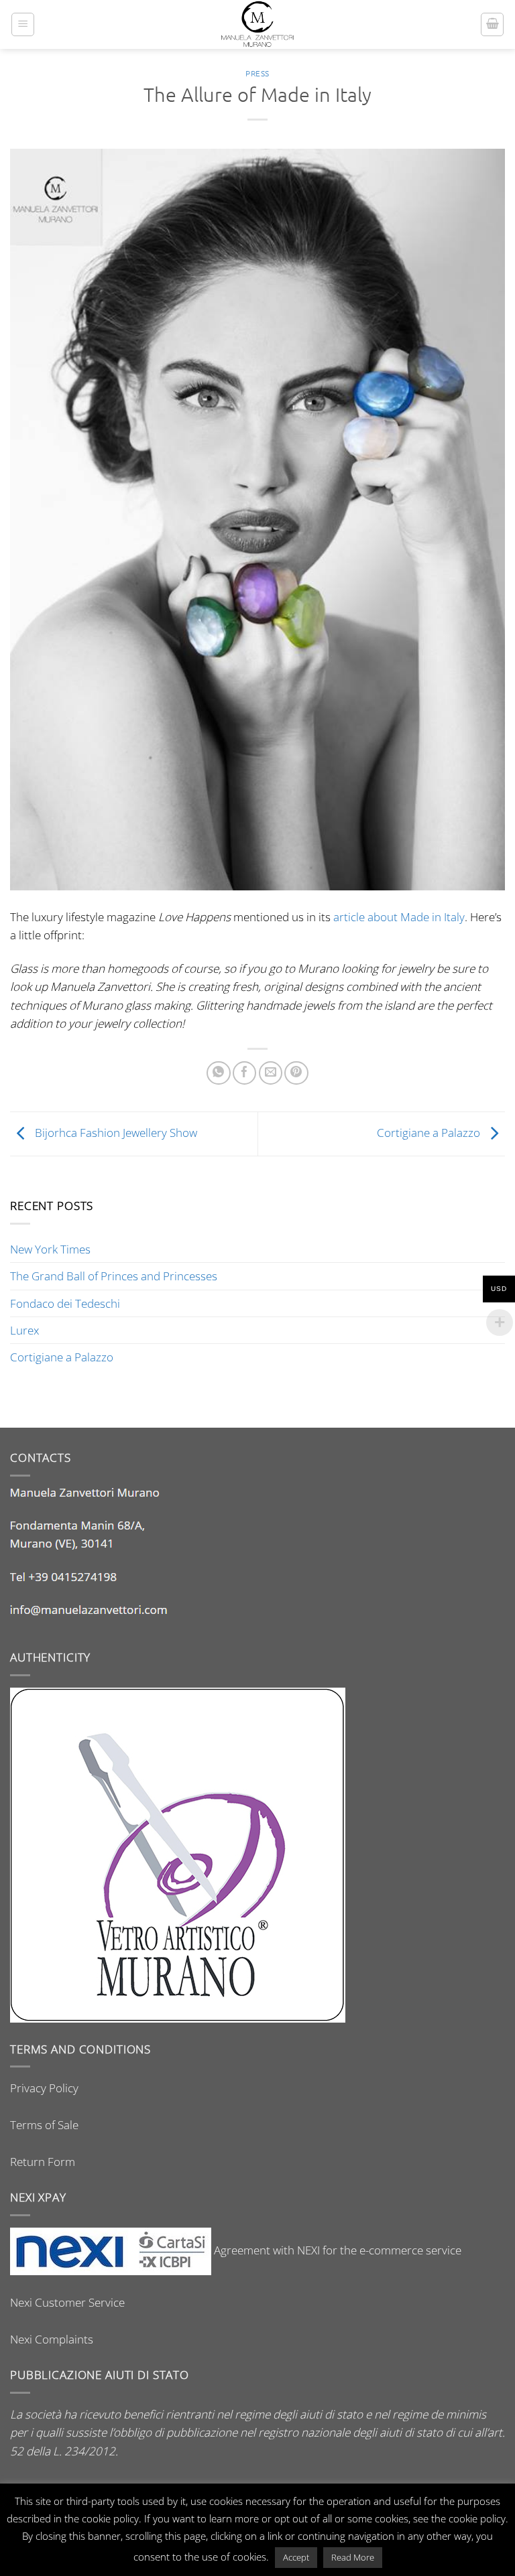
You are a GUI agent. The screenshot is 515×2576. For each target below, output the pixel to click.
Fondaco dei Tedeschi (65, 1303)
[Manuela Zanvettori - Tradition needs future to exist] (258, 24)
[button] (23, 24)
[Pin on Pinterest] (296, 1073)
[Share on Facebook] (244, 1073)
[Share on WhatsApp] (218, 1073)
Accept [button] (296, 2557)
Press (257, 73)
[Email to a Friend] (271, 1073)
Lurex (24, 1330)
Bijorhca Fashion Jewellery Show (115, 1133)
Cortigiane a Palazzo (430, 1133)
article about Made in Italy (399, 917)
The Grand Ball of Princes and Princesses (114, 1276)
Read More (353, 2557)
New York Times (50, 1249)
